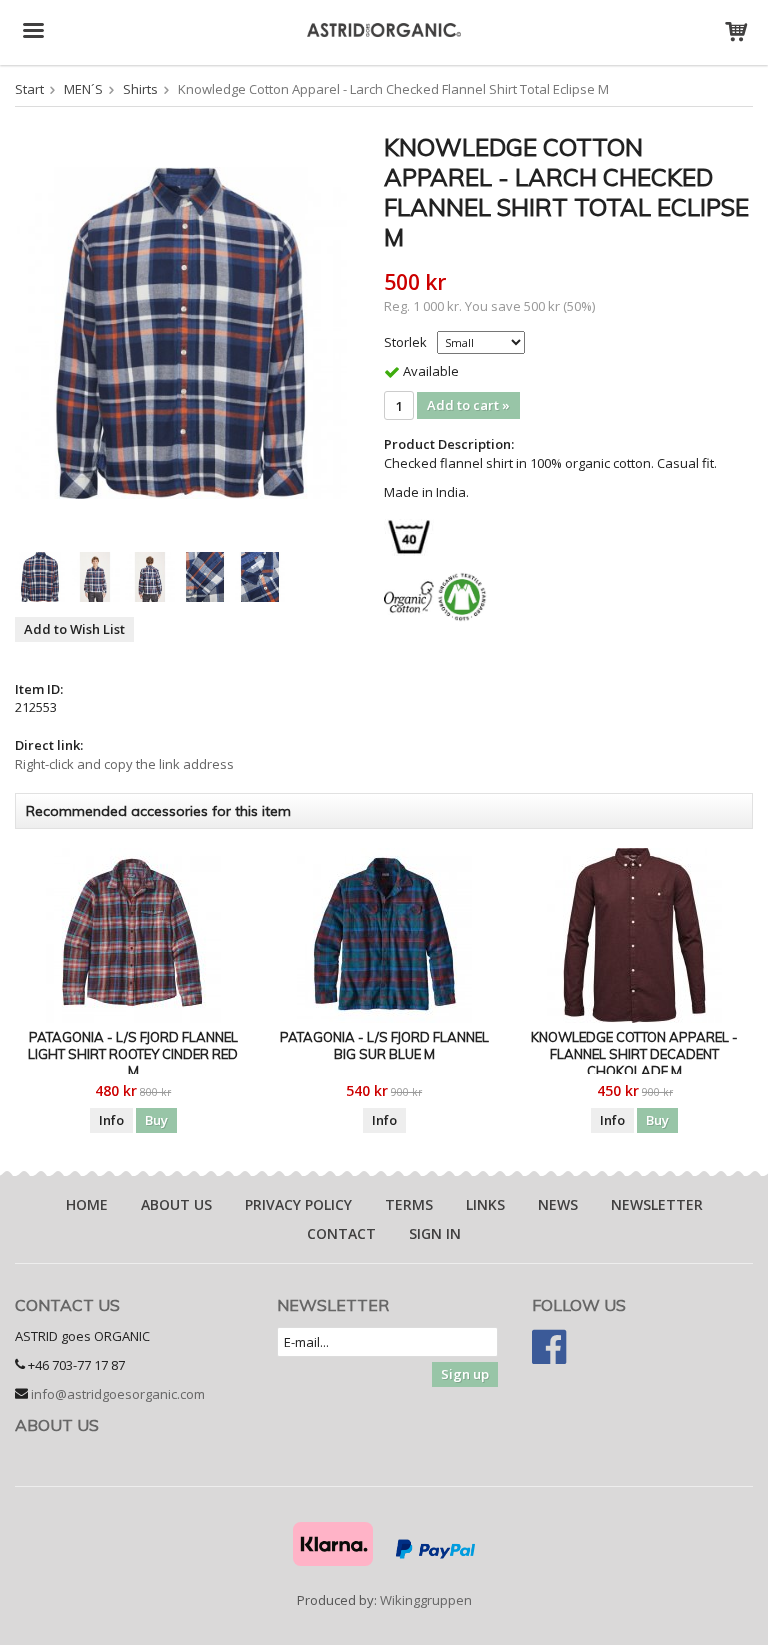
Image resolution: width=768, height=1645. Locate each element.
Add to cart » (468, 405)
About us (176, 1204)
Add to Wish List (74, 629)
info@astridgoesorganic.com (118, 1394)
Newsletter (657, 1204)
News (558, 1204)
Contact (341, 1233)
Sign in (435, 1233)
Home (87, 1204)
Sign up (465, 1374)
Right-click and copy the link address (124, 764)
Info (111, 1120)
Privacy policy (298, 1204)
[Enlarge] (181, 332)
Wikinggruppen (426, 1600)
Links (485, 1204)
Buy (156, 1120)
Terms (409, 1204)
